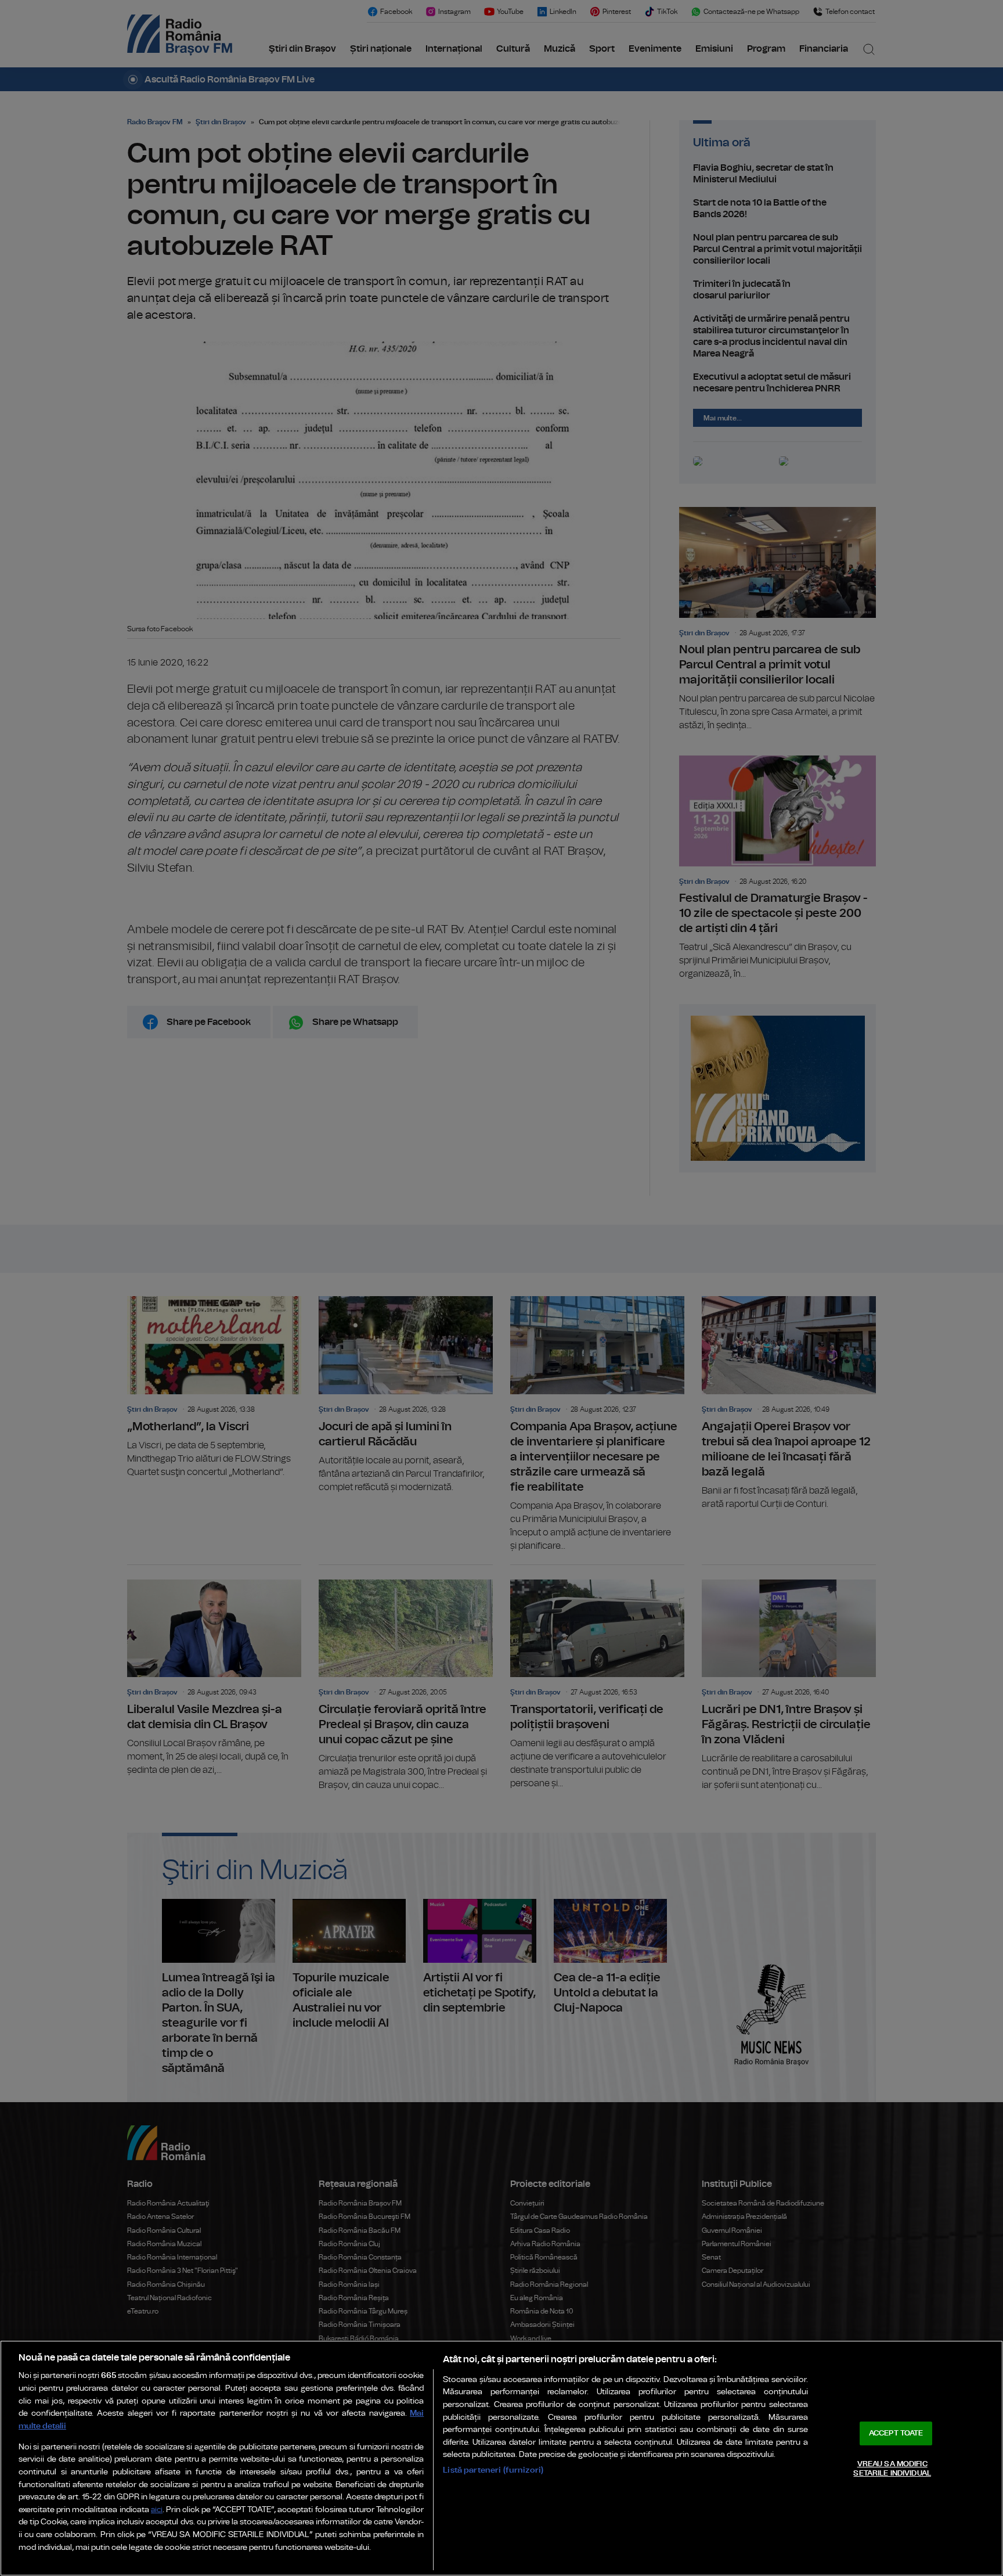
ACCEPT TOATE (896, 2433)
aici (157, 2510)
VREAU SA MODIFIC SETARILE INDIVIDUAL (892, 2469)
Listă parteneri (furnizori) (493, 2470)
